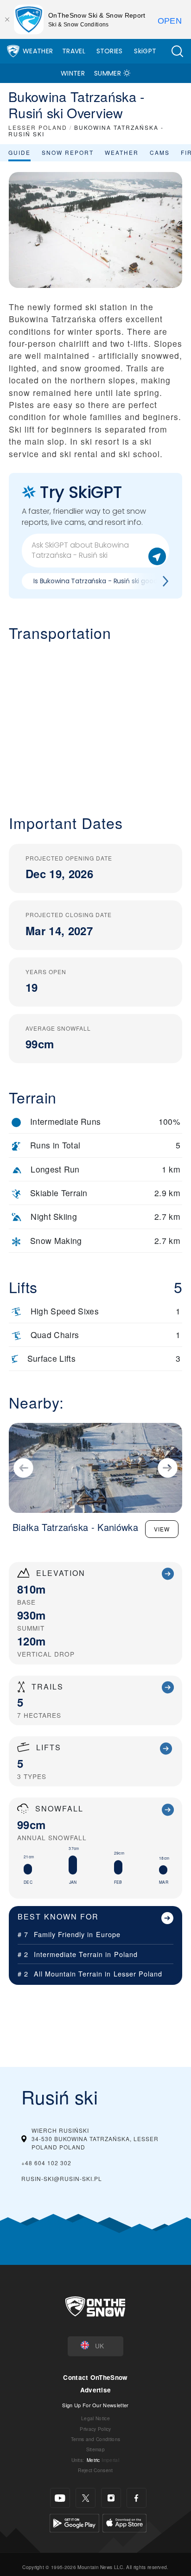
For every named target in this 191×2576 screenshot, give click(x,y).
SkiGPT (145, 51)
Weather (38, 51)
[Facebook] (137, 2498)
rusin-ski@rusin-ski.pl (62, 2178)
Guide (19, 152)
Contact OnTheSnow (95, 2377)
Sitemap (95, 2449)
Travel (74, 51)
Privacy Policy (95, 2429)
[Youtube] (60, 2498)
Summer (108, 73)
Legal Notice (95, 2418)
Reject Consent (95, 2470)
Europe (108, 1934)
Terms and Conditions (95, 2439)
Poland (126, 1954)
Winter (73, 73)
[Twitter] (86, 2498)
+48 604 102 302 (46, 2163)
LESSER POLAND (38, 127)
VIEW (162, 1529)
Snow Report (68, 152)
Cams (160, 152)
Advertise (96, 2390)
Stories (110, 51)
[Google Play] (74, 2522)
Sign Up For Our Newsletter (95, 2405)
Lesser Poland (138, 1973)
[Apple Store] (124, 2522)
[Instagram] (111, 2498)
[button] (177, 51)
